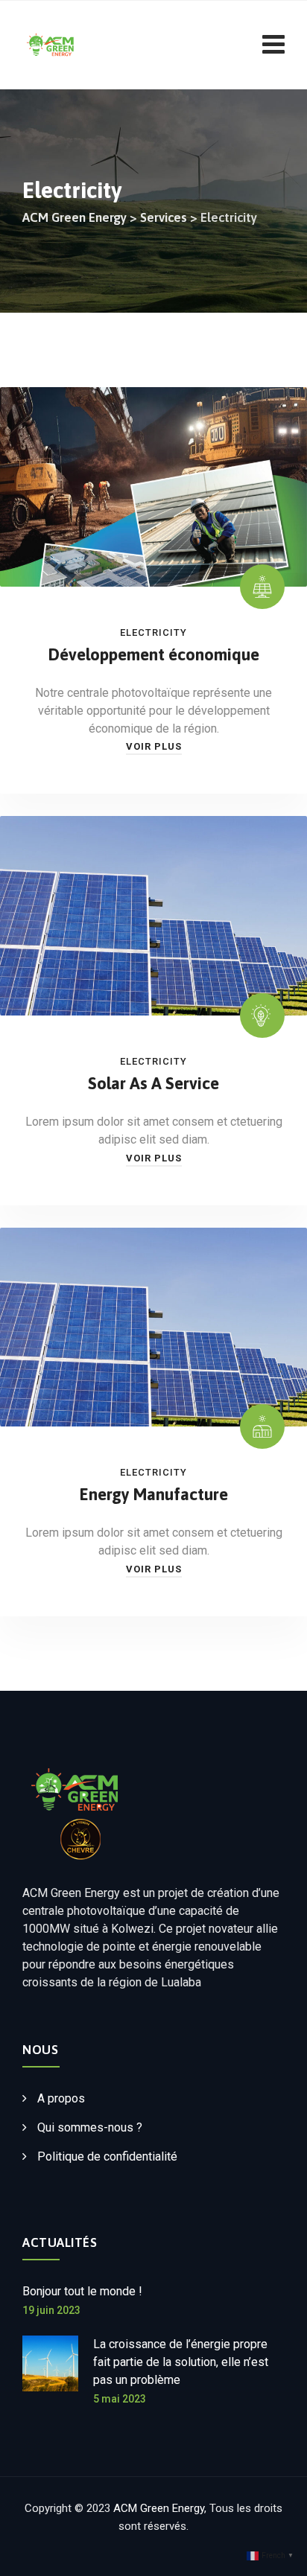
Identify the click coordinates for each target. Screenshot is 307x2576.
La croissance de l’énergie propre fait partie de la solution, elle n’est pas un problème (181, 2362)
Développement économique (154, 654)
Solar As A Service (153, 1083)
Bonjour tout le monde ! (82, 2291)
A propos (61, 2098)
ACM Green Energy (159, 2508)
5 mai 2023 (120, 2399)
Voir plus (154, 746)
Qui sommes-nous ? (90, 2127)
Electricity (153, 632)
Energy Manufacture (154, 1494)
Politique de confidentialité (107, 2156)
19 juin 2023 (51, 2310)
